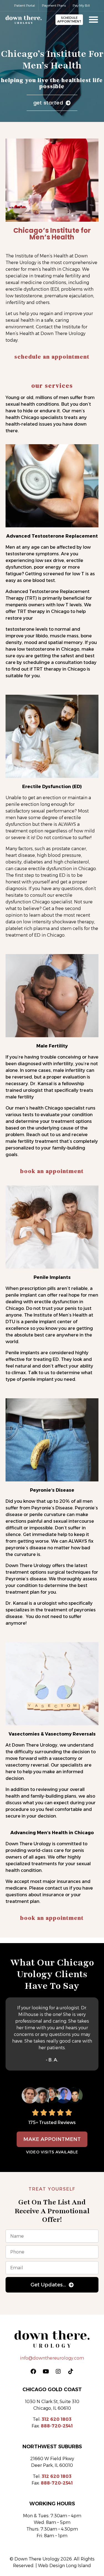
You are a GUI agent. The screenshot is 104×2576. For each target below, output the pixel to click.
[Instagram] (58, 2371)
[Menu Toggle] (93, 19)
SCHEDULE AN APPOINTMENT (52, 357)
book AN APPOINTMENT (52, 1171)
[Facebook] (33, 2371)
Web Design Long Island (64, 2566)
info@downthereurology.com (52, 2358)
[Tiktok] (71, 2371)
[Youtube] (46, 2371)
